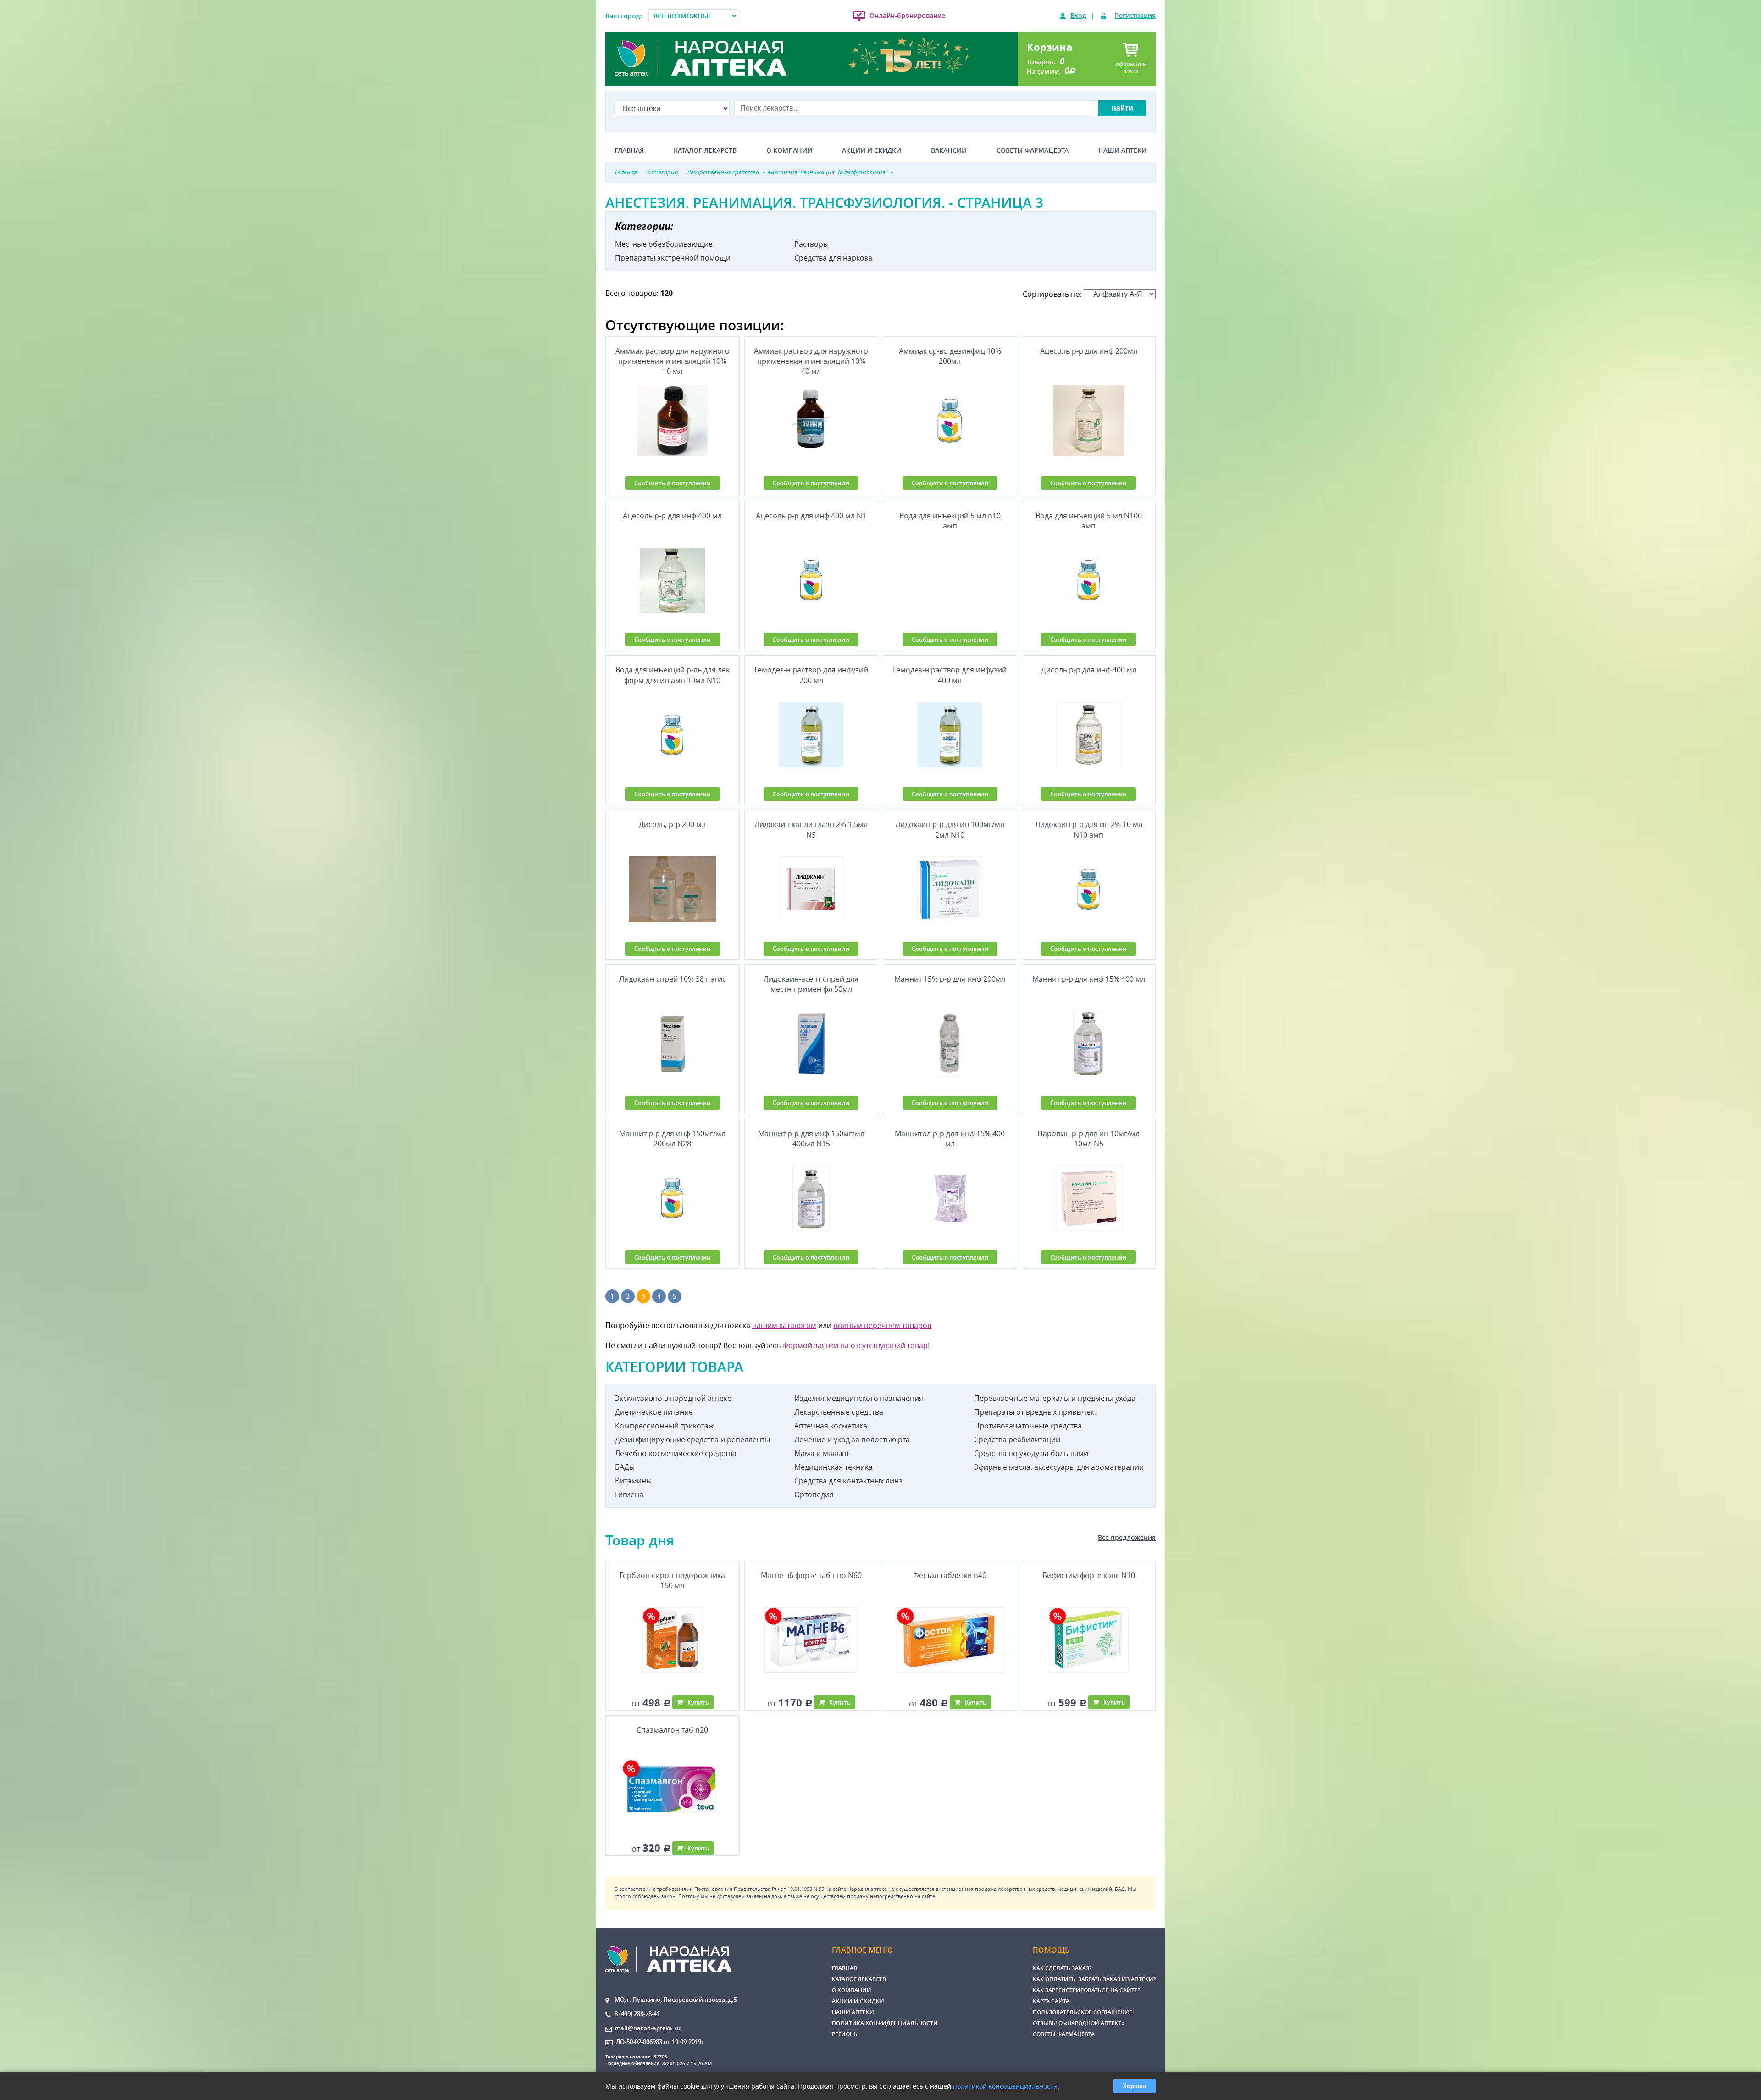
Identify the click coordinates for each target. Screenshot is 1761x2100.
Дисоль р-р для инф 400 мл (1089, 670)
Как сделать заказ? (1062, 1968)
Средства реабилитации (1017, 1439)
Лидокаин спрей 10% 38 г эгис (673, 979)
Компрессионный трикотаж (665, 1426)
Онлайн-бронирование (907, 15)
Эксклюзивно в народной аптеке (673, 1398)
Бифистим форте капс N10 (1089, 1575)
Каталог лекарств (705, 150)
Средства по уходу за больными (1031, 1453)
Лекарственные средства (839, 1412)
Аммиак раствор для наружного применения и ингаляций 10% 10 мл (673, 361)
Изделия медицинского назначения (859, 1398)
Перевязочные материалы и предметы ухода (1055, 1398)
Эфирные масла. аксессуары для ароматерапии (1059, 1467)
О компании (789, 150)
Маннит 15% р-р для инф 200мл (950, 979)
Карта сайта (1051, 2001)
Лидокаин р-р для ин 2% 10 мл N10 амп (1089, 829)
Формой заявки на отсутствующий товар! (856, 1345)
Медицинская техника (833, 1467)
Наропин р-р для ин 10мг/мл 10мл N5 (1088, 1139)
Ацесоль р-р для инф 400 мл (672, 516)
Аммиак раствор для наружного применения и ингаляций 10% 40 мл (811, 361)
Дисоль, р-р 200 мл (672, 824)
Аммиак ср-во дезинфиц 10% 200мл (950, 356)
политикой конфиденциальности (1005, 2086)
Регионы (845, 2034)
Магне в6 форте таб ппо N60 (811, 1575)
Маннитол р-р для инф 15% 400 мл (950, 1139)
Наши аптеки (1122, 150)
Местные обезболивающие (664, 244)
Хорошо (1135, 2086)
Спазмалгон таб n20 (672, 1730)
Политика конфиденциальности (885, 2023)
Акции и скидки (872, 150)
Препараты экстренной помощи (673, 258)
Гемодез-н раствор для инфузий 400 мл (950, 675)
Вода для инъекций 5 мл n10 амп (950, 521)
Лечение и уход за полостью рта (852, 1439)
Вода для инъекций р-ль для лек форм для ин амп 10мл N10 (673, 675)
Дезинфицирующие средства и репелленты (692, 1439)
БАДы (625, 1467)
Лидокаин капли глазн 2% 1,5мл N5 (811, 829)
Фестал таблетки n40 (950, 1575)
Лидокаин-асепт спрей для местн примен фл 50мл (811, 984)
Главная (629, 150)
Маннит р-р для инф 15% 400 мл (1089, 979)
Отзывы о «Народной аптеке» (1079, 2023)
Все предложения (1127, 1537)
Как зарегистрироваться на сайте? (1086, 1990)
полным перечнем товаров (882, 1325)
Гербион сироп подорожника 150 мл (672, 1580)
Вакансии (949, 150)
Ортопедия (814, 1494)
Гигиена (629, 1494)
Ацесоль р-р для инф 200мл (1089, 351)
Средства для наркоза (833, 258)
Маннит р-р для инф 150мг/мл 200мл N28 (672, 1139)
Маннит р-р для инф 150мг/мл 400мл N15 (811, 1139)
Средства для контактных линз (848, 1481)
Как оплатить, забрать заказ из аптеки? (1094, 1979)
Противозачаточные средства (1028, 1426)
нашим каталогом (784, 1325)
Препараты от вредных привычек (1034, 1412)
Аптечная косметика (831, 1426)
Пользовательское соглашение (1083, 2012)
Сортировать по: (1053, 294)
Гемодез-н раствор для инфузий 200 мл (811, 675)
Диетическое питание (654, 1412)
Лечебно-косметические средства (676, 1453)
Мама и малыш (821, 1453)
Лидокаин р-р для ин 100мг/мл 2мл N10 (950, 829)
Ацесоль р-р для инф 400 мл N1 (811, 516)
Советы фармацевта (1033, 150)
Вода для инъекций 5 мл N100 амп (1089, 521)
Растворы (811, 244)
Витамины (633, 1481)
